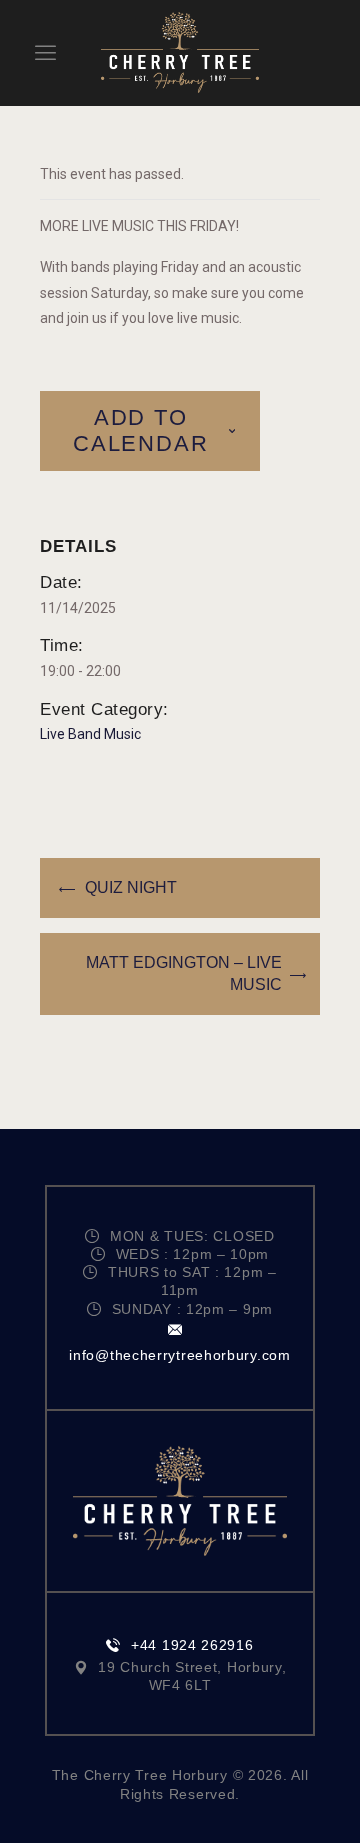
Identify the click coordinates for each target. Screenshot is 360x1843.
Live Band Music (90, 734)
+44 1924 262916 (192, 1645)
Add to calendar (140, 430)
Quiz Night (131, 887)
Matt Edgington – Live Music (184, 973)
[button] (45, 52)
